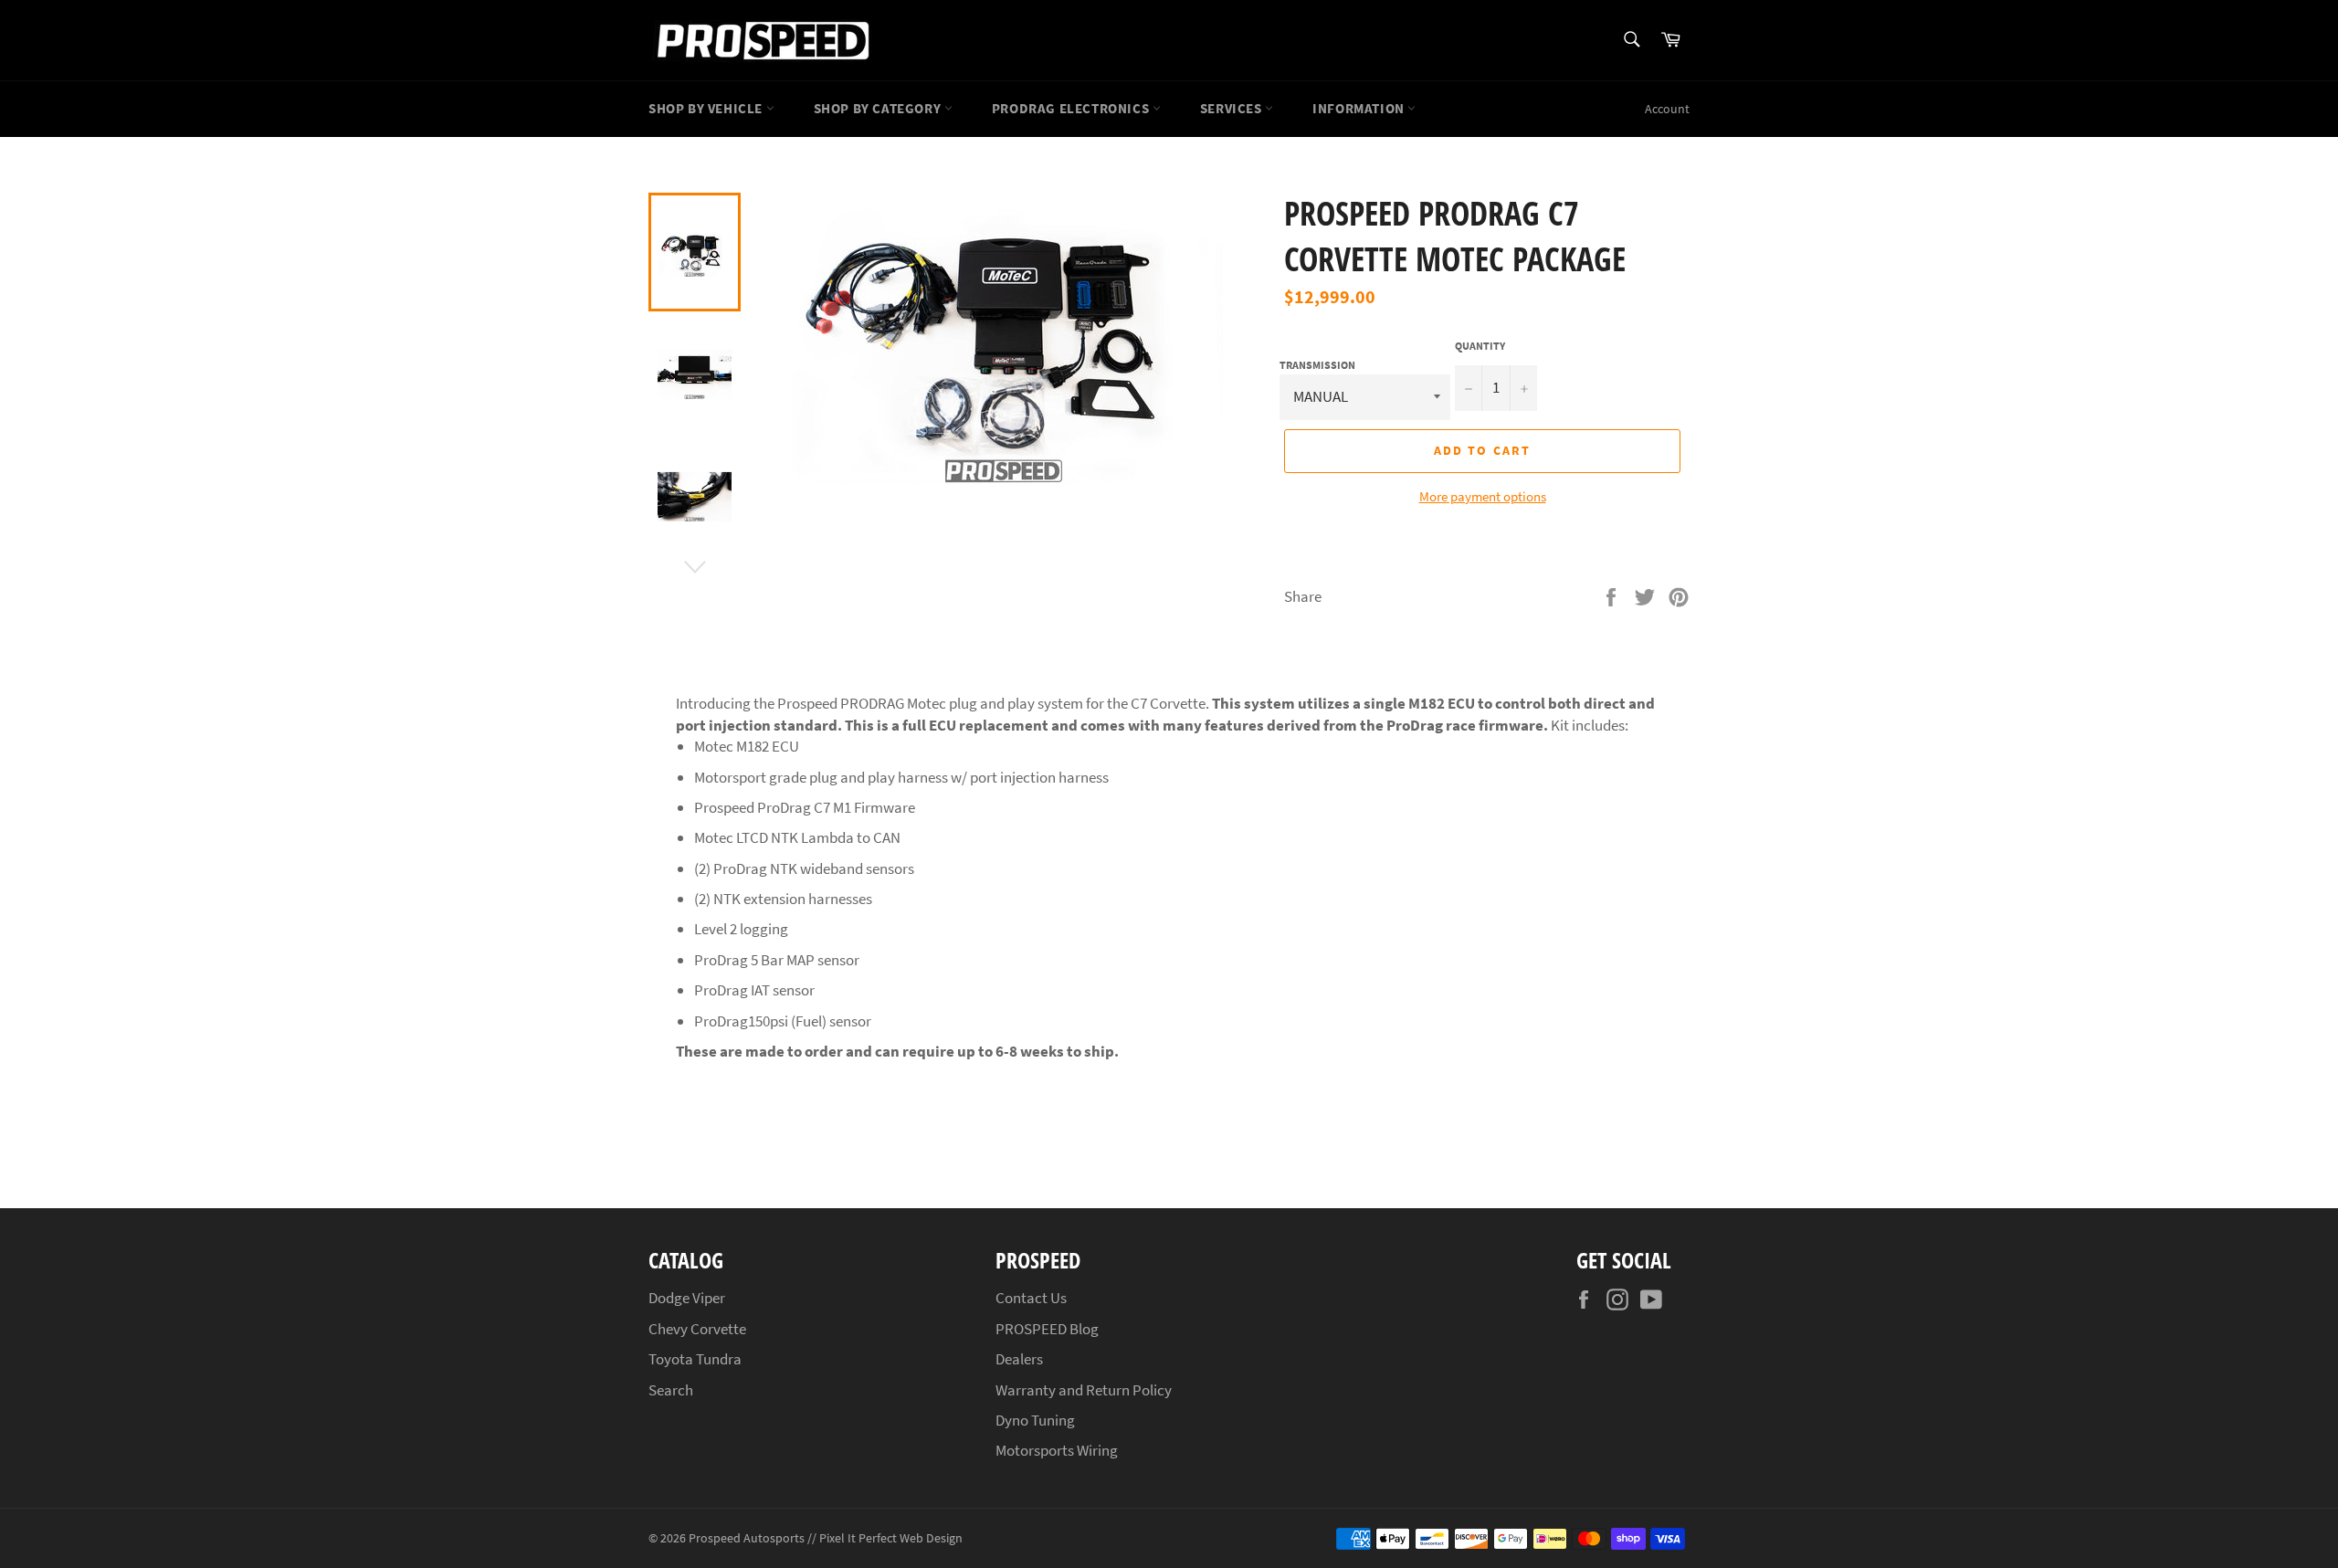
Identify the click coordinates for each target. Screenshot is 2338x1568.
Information (1360, 108)
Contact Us (1031, 1298)
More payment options (1483, 496)
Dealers (1019, 1359)
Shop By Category (879, 108)
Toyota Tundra (695, 1359)
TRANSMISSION (1317, 365)
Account (1667, 109)
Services (1232, 108)
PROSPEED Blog (1047, 1329)
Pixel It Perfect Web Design (891, 1538)
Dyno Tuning (1035, 1420)
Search (671, 1390)
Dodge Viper (687, 1298)
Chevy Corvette (697, 1329)
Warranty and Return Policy (1084, 1390)
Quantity (1480, 346)
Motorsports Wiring (1057, 1450)
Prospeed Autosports (747, 1538)
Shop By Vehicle (707, 108)
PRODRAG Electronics (1072, 108)
